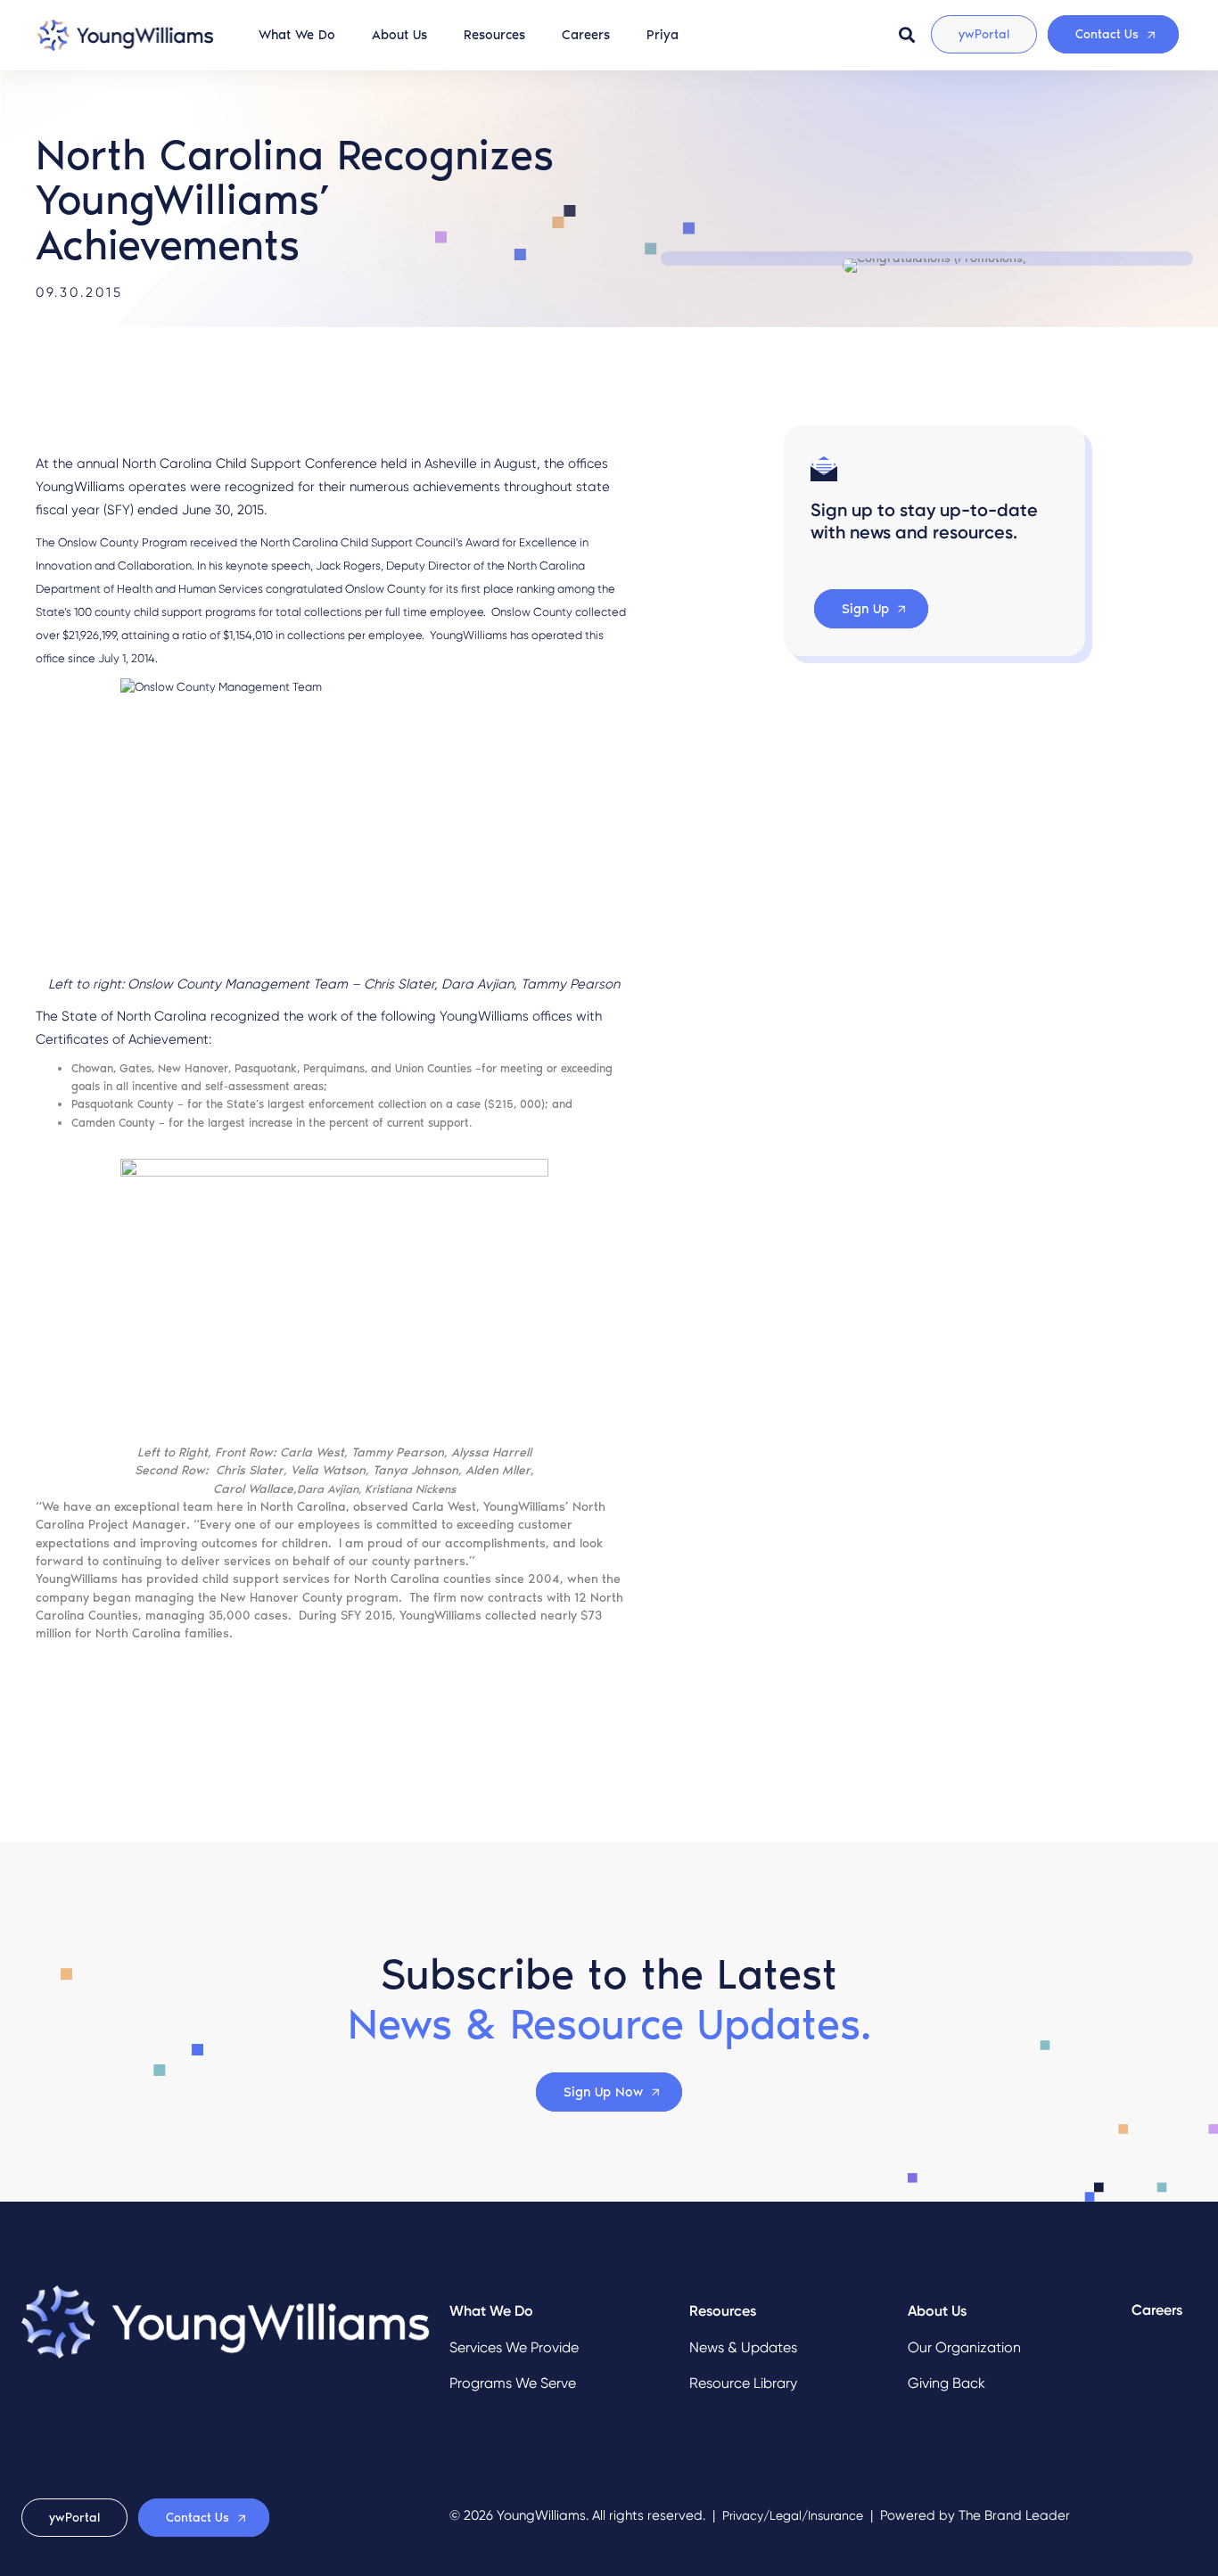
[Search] (907, 35)
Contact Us (1107, 34)
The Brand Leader (1014, 2515)
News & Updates (743, 2347)
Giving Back (946, 2383)
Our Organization (964, 2347)
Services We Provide (514, 2347)
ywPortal (984, 34)
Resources (494, 35)
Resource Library (743, 2383)
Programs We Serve (513, 2383)
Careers (586, 35)
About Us (399, 35)
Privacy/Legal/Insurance (793, 2516)
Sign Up (865, 609)
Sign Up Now (603, 2092)
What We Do (297, 35)
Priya (662, 35)
